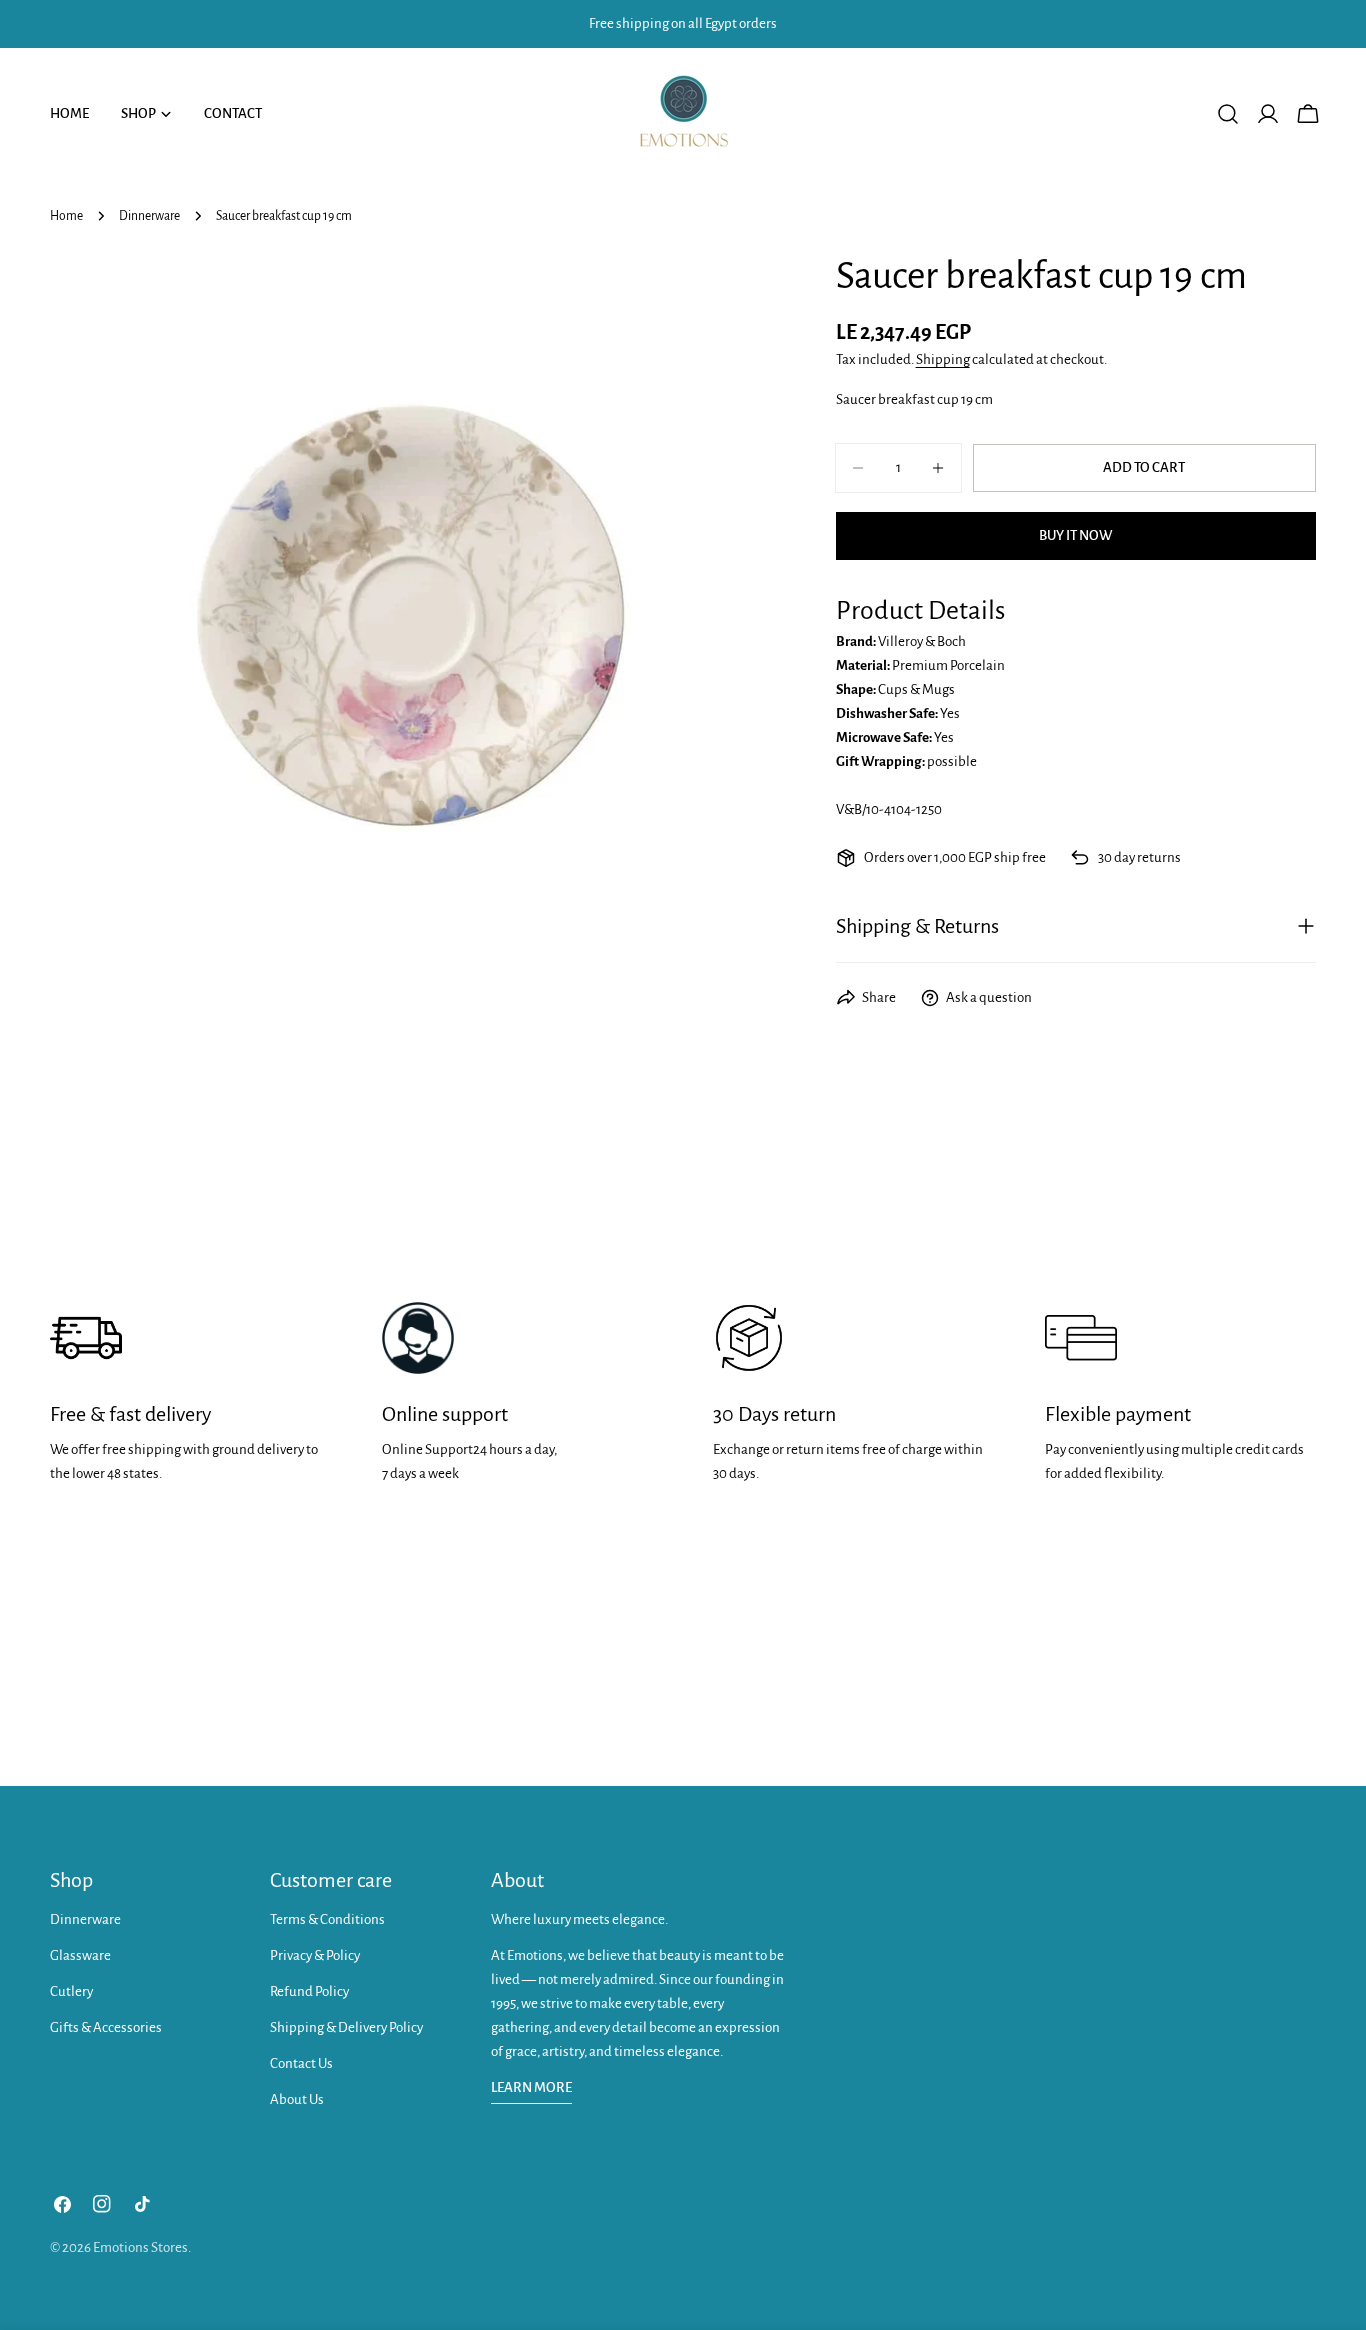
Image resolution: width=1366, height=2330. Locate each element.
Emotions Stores (140, 2247)
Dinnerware (149, 216)
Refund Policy (309, 1991)
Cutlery (71, 1991)
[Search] (1228, 114)
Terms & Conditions (327, 1919)
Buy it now (1075, 535)
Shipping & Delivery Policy (346, 2027)
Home (66, 216)
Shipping (943, 359)
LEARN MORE (531, 2087)
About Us (297, 2099)
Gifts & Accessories (106, 2027)
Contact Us (301, 2063)
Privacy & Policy (315, 1955)
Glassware (80, 1955)
